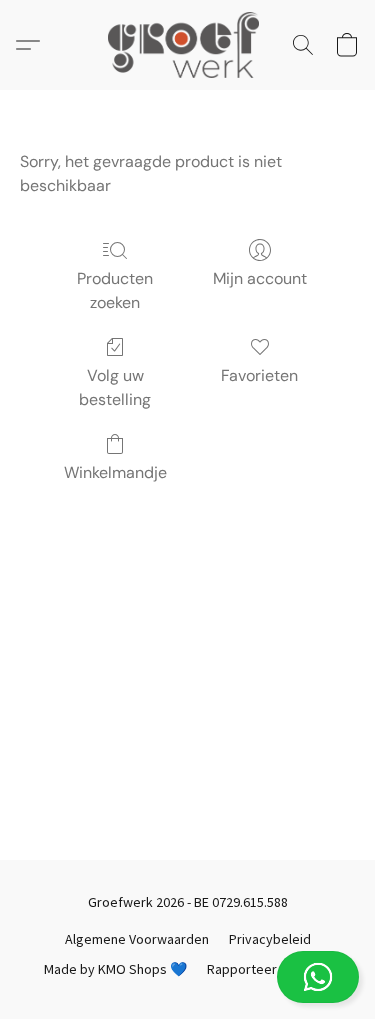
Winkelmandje (115, 472)
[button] (187, 977)
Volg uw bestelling (115, 387)
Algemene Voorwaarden (137, 939)
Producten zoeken (115, 290)
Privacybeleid (270, 939)
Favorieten (259, 375)
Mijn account (260, 278)
